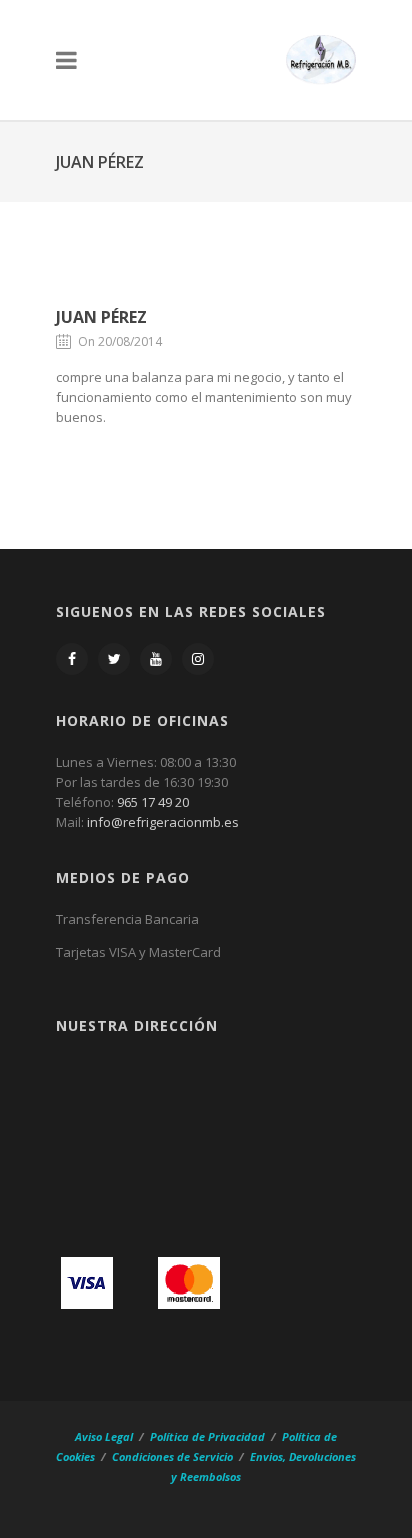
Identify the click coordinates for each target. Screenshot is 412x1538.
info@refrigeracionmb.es (163, 822)
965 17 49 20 (153, 802)
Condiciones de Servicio (172, 1456)
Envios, (268, 1456)
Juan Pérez (101, 317)
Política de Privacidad (207, 1436)
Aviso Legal (105, 1436)
